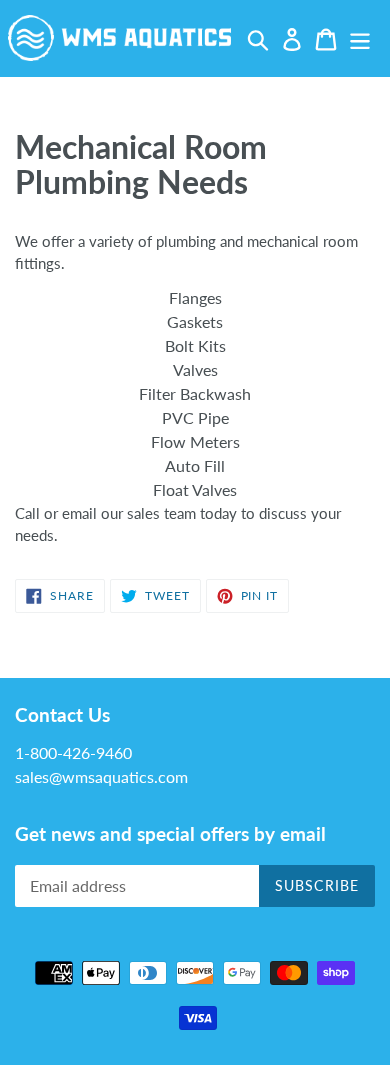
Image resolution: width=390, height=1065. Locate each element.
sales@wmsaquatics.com (101, 776)
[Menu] (360, 37)
